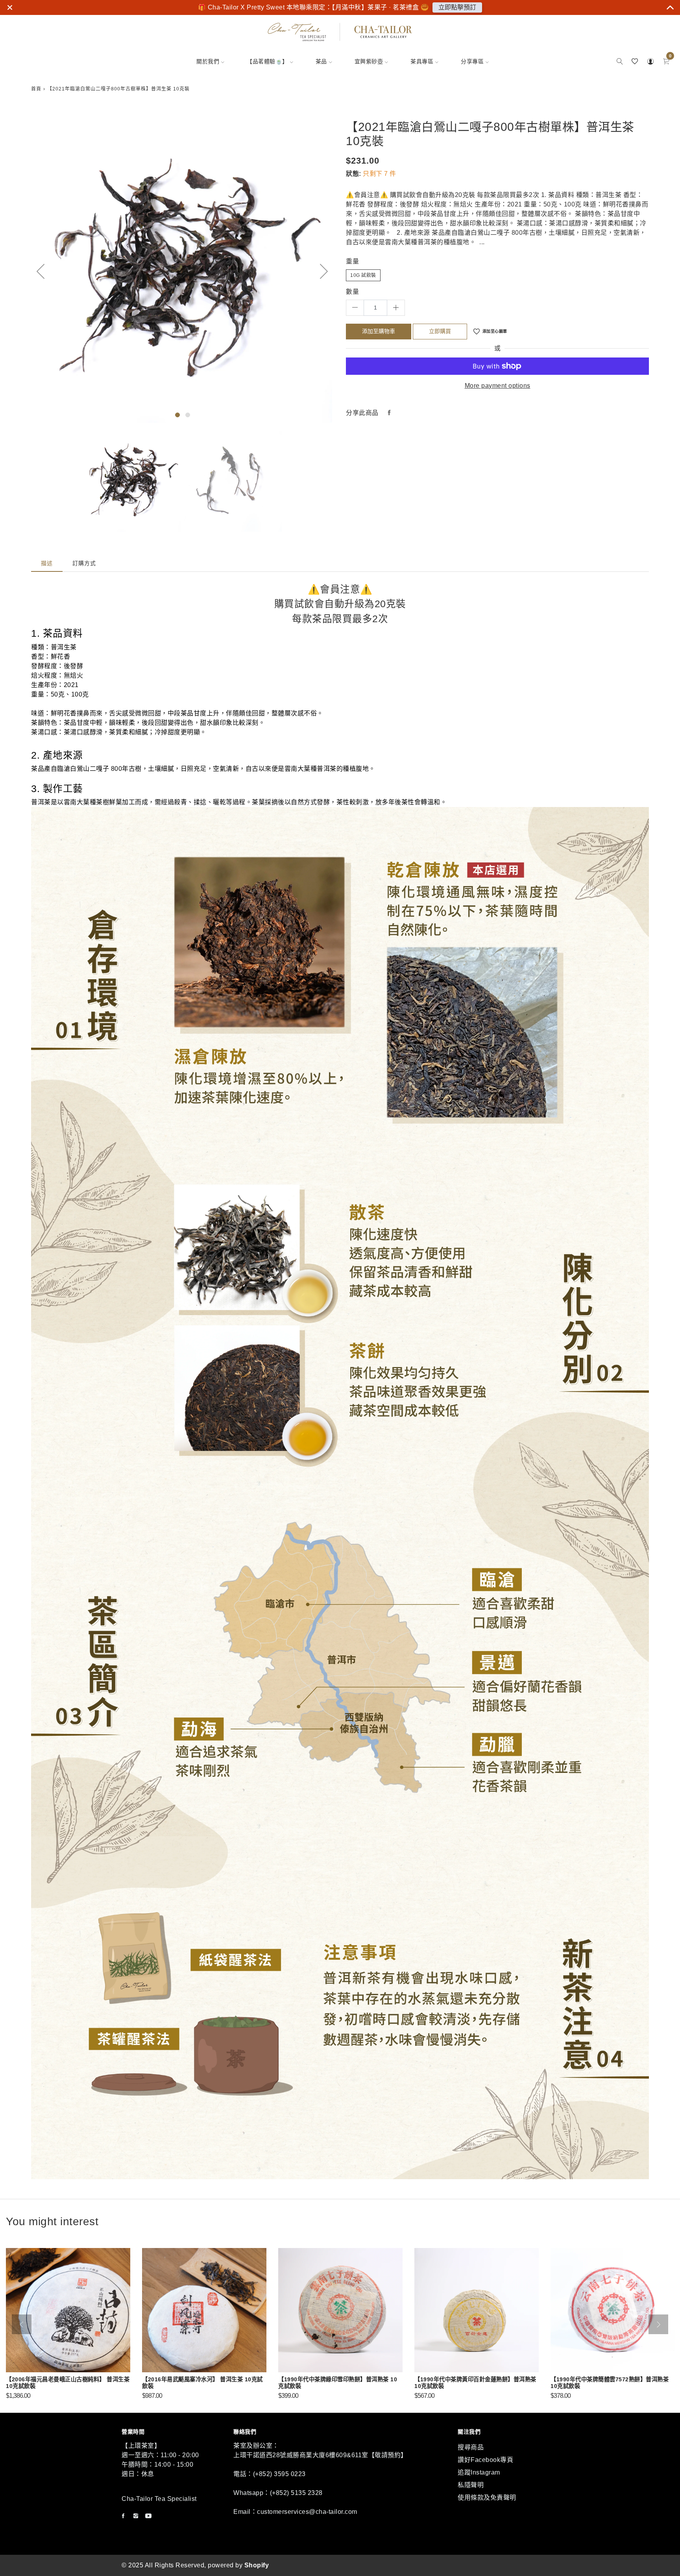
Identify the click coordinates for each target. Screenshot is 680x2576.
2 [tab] (188, 415)
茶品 (321, 61)
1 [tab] (177, 415)
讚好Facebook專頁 (485, 2460)
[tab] (47, 563)
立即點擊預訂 (457, 7)
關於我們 (208, 61)
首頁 (36, 89)
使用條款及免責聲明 (487, 2498)
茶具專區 (422, 61)
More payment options (498, 386)
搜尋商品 (471, 2447)
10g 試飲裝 (363, 275)
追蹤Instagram (479, 2472)
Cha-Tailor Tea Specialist (159, 2499)
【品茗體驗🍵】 (267, 61)
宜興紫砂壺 (369, 61)
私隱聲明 (471, 2485)
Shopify (257, 2565)
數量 (352, 292)
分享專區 (472, 61)
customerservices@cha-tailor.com (307, 2512)
